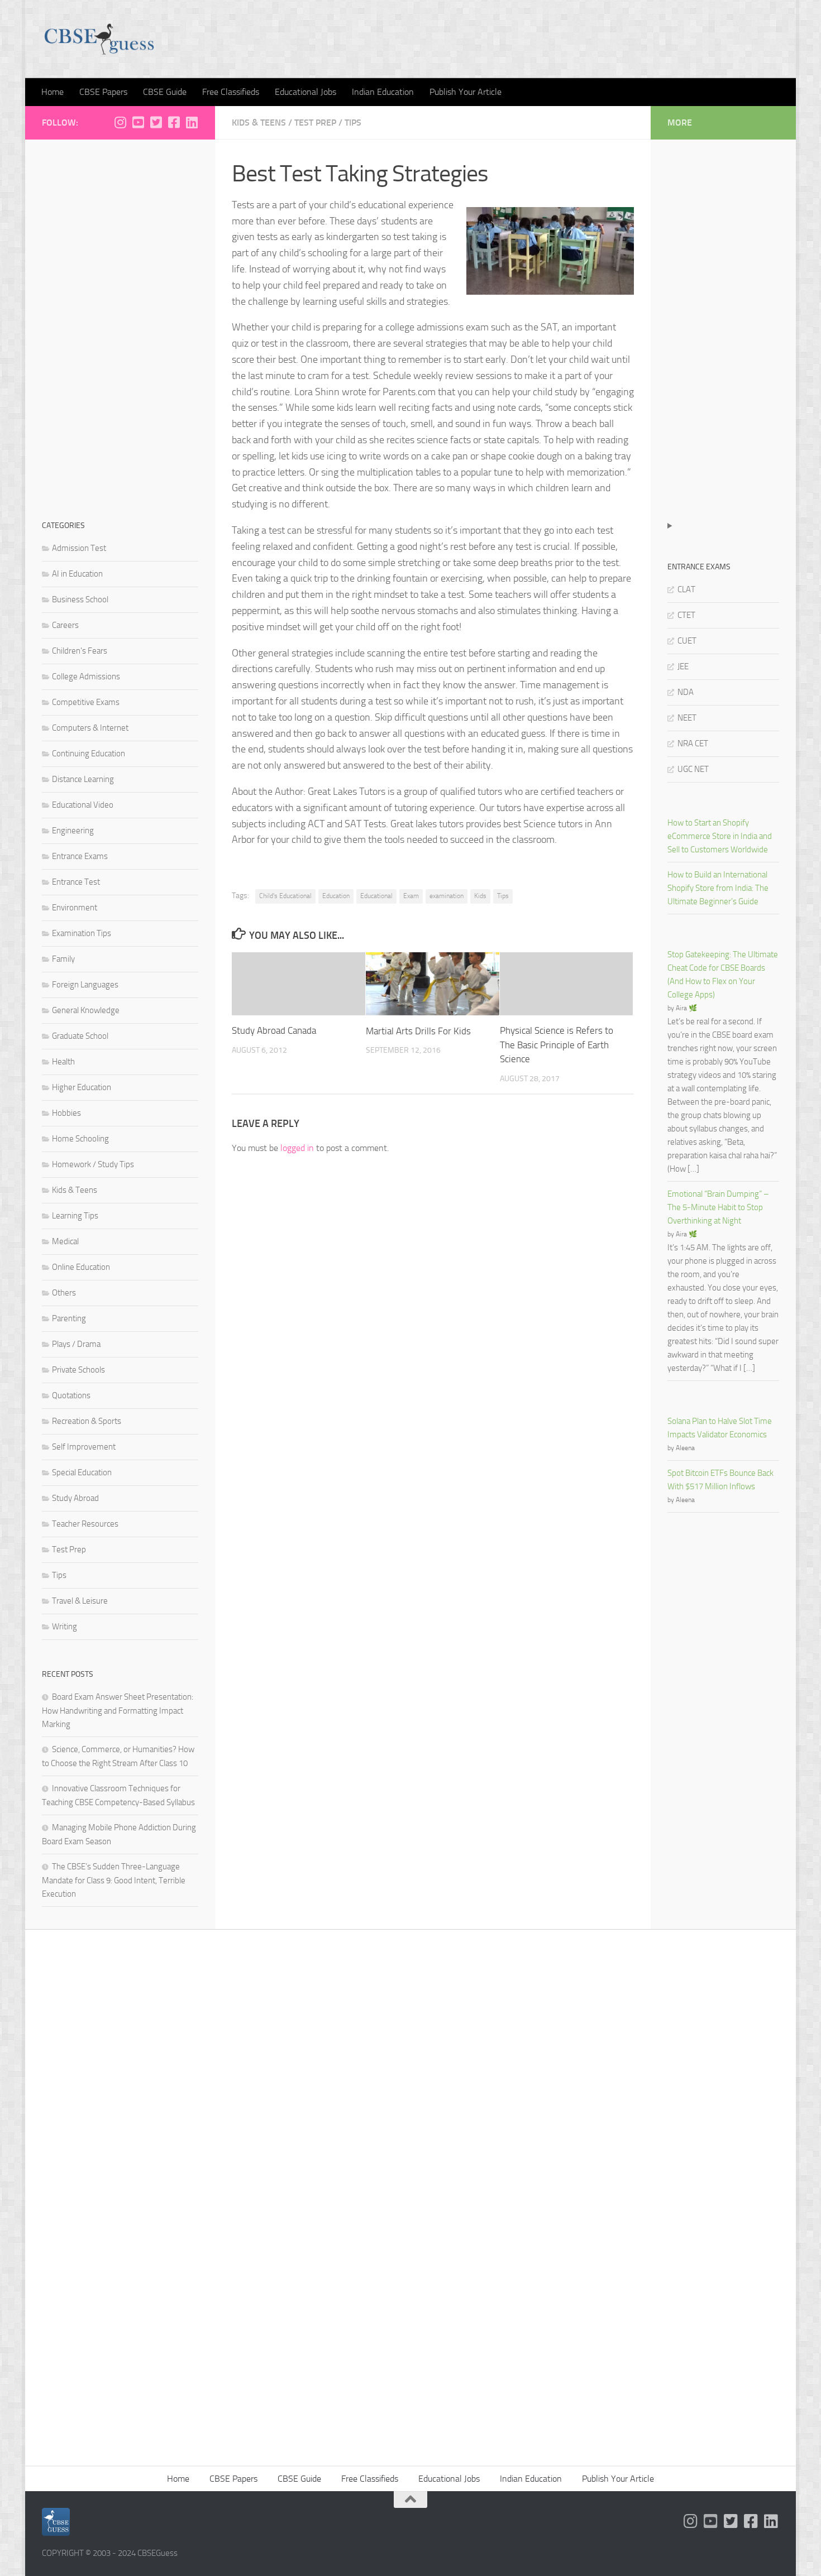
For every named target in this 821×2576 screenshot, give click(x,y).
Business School (80, 599)
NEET (687, 718)
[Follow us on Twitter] (156, 122)
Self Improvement (84, 1447)
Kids (480, 896)
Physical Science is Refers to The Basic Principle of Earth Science (557, 1045)
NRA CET (693, 743)
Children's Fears (80, 651)
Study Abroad (75, 1498)
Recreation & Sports (87, 1421)
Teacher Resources (85, 1524)
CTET (686, 615)
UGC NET (693, 769)
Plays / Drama (76, 1344)
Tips (353, 123)
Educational (376, 896)
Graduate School (80, 1036)
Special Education (82, 1472)
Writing (65, 1627)
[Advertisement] (120, 324)
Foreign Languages (85, 985)
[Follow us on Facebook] (174, 122)
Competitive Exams (86, 702)
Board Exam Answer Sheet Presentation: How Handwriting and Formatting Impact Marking (118, 1711)
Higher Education (82, 1087)
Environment (75, 908)
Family (63, 959)
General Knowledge (86, 1010)
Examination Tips (82, 933)
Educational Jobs (306, 92)
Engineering (73, 831)
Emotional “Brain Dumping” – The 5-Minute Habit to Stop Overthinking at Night (718, 1207)
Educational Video (83, 805)
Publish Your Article (466, 92)
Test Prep (315, 123)
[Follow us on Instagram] (120, 122)
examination (447, 896)
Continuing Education (89, 754)
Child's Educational (285, 896)
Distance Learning (83, 779)
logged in (297, 1148)
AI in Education (77, 574)
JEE (683, 666)
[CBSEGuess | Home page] (99, 39)
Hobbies (66, 1113)
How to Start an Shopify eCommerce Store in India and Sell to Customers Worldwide (720, 836)
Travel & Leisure (80, 1601)
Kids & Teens (259, 123)
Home (52, 92)
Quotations (71, 1395)
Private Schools (78, 1370)
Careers (65, 625)
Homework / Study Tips (93, 1164)
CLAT (686, 589)
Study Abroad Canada (274, 1031)
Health (63, 1062)
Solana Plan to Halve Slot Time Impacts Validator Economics (720, 1428)
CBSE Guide (165, 92)
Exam (411, 896)
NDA (686, 692)
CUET (687, 641)
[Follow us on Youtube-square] (138, 122)
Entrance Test (76, 882)
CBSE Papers (103, 92)
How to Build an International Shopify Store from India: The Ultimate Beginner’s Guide (718, 888)
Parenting (69, 1318)
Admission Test (79, 548)
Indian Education (383, 92)
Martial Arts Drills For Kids (418, 1031)
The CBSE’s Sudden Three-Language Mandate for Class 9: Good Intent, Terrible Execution (114, 1880)
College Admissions (86, 677)
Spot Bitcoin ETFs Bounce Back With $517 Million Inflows (720, 1480)
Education (336, 896)
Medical (65, 1241)
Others (64, 1293)
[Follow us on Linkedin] (192, 122)
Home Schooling (80, 1139)
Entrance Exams (80, 856)
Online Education (81, 1267)
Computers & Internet (90, 728)
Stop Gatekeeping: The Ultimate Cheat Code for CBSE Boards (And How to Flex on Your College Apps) (723, 975)
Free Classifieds (231, 92)
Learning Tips (75, 1216)
